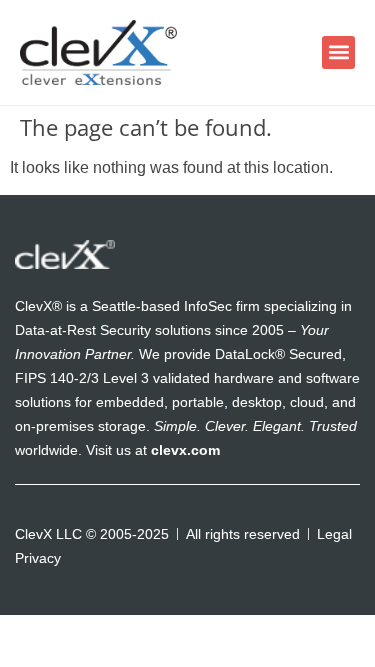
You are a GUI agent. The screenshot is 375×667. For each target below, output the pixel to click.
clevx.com (185, 450)
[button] (338, 52)
